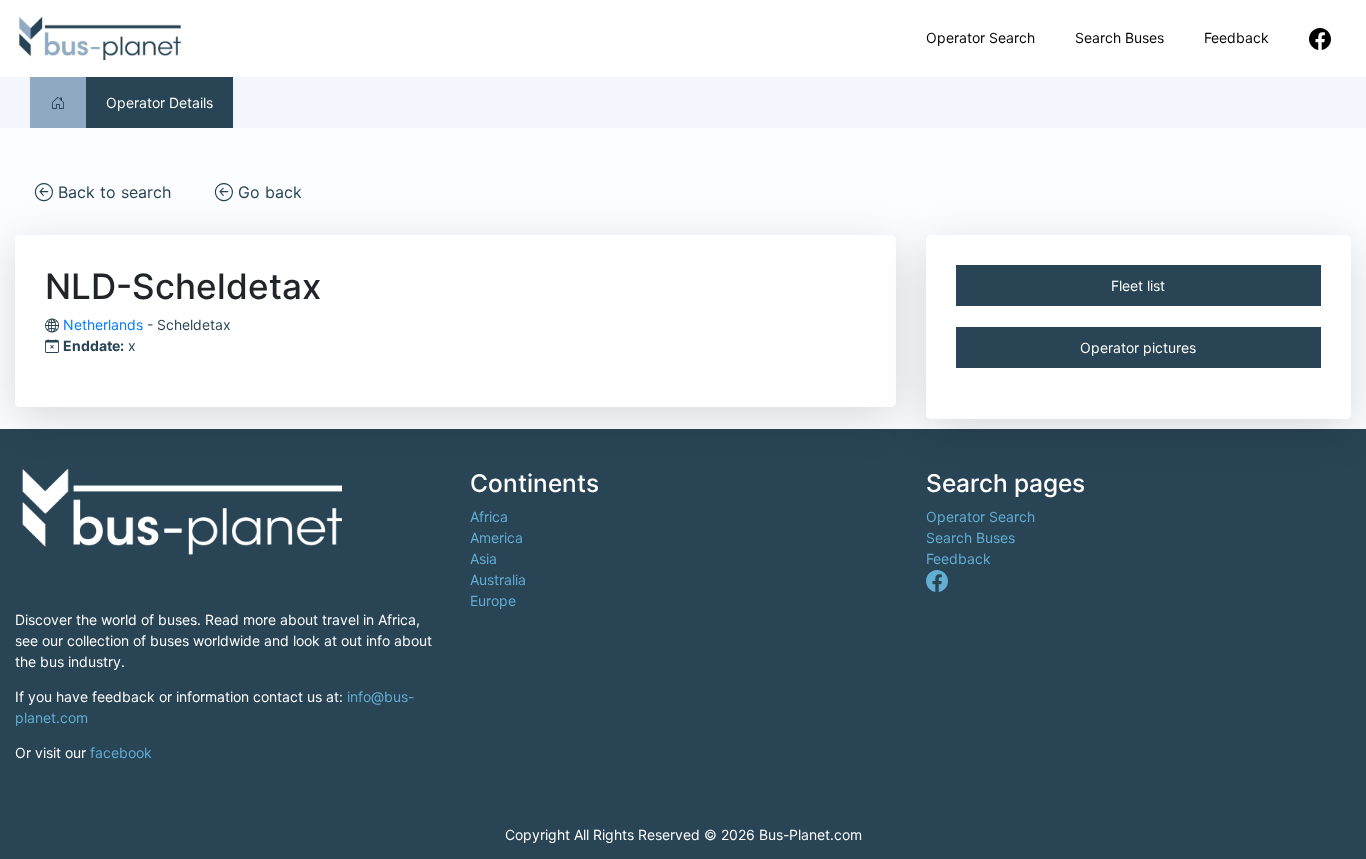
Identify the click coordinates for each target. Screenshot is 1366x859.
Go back (267, 192)
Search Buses (1119, 37)
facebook (121, 752)
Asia (483, 558)
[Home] (58, 102)
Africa (489, 516)
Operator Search (980, 37)
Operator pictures (1138, 347)
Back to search (112, 192)
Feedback (1236, 37)
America (496, 537)
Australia (498, 579)
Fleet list (1138, 285)
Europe (493, 600)
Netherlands (103, 324)
